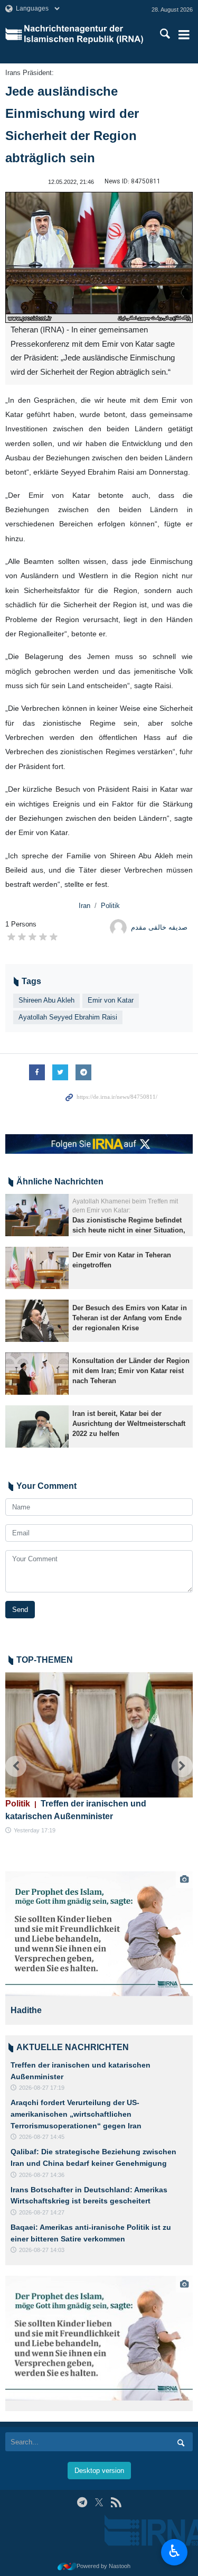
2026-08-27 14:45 (42, 2137)
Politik (110, 906)
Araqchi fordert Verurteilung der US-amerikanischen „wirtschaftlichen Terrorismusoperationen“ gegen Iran (76, 2114)
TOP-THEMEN (45, 1660)
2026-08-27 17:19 (42, 2088)
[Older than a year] (37, 1215)
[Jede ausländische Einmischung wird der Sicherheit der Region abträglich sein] (99, 258)
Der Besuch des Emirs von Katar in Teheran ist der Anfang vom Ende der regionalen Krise (130, 1318)
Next (182, 1766)
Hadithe (26, 2010)
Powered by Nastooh (103, 2566)
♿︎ (175, 2551)
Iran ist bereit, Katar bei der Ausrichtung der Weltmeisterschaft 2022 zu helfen (129, 1424)
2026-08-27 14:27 (42, 2212)
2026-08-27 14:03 (42, 2250)
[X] (99, 2502)
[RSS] (116, 2502)
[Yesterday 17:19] (99, 1735)
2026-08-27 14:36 (42, 2175)
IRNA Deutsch (85, 34)
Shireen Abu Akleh (46, 1000)
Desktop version (99, 2471)
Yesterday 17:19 (35, 1830)
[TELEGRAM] (82, 2502)
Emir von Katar (111, 1000)
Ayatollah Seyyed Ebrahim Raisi (68, 1017)
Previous (16, 1766)
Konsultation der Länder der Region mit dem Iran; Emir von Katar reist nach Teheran (131, 1371)
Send (20, 1610)
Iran (84, 906)
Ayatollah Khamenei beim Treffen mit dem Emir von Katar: (125, 1206)
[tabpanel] (99, 1948)
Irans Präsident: (30, 73)
